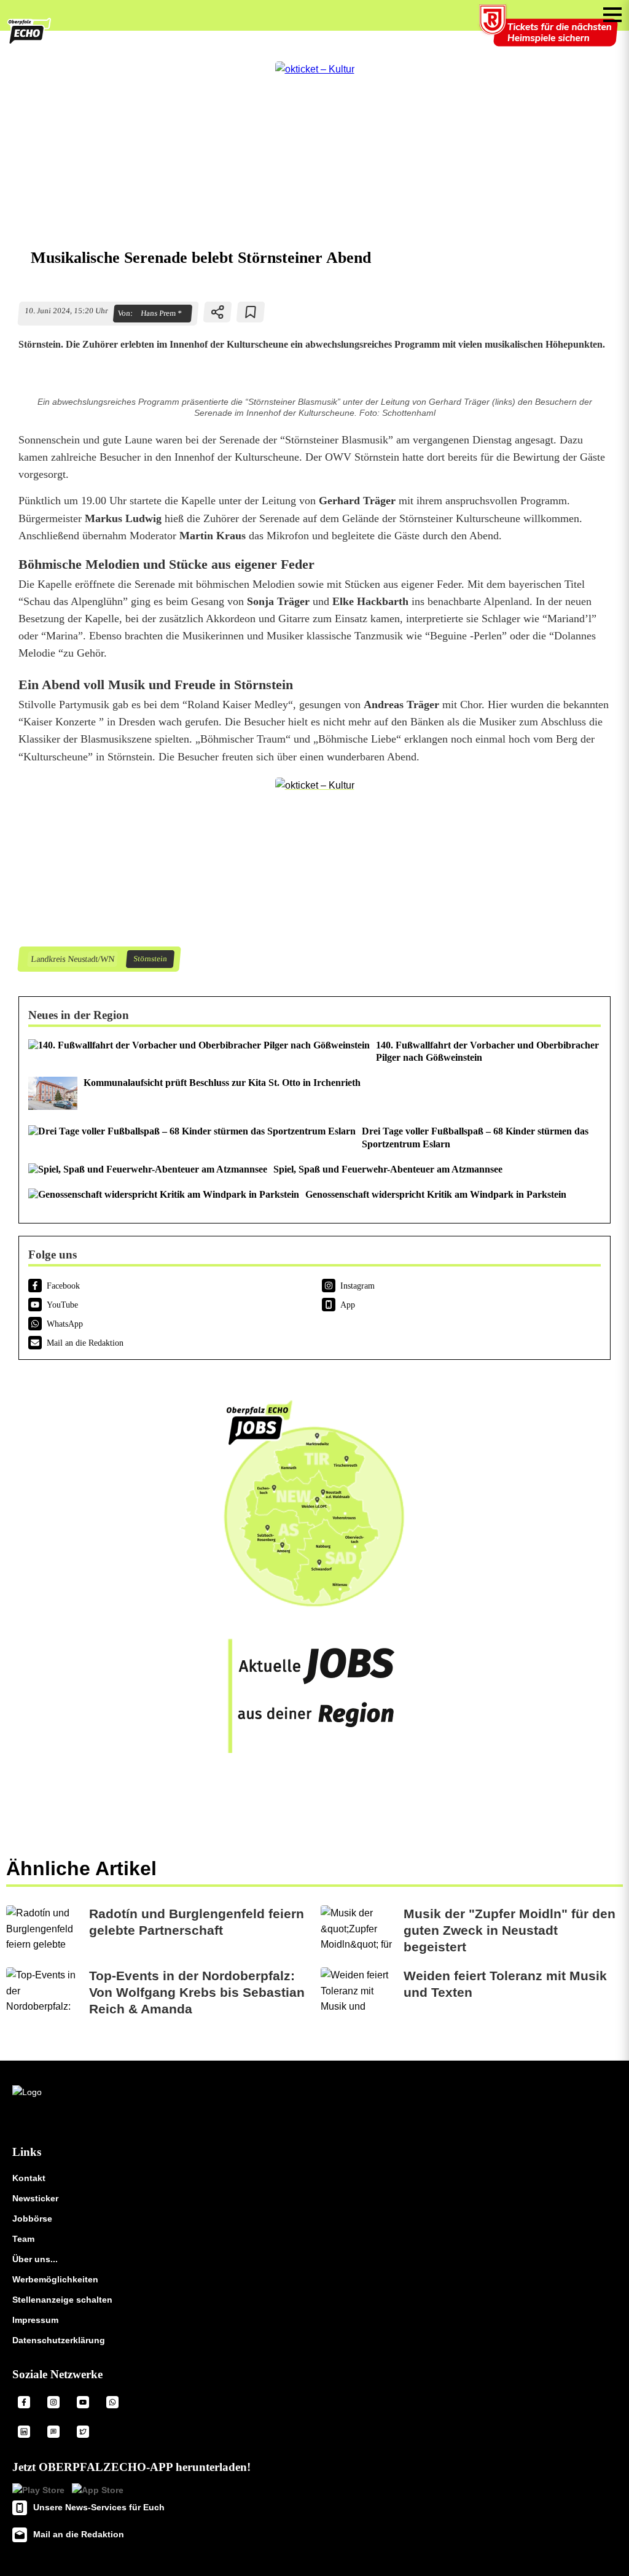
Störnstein (150, 959)
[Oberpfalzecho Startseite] (29, 41)
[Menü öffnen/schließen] (612, 15)
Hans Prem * (161, 313)
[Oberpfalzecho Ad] (550, 33)
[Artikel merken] (251, 312)
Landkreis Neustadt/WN (72, 959)
